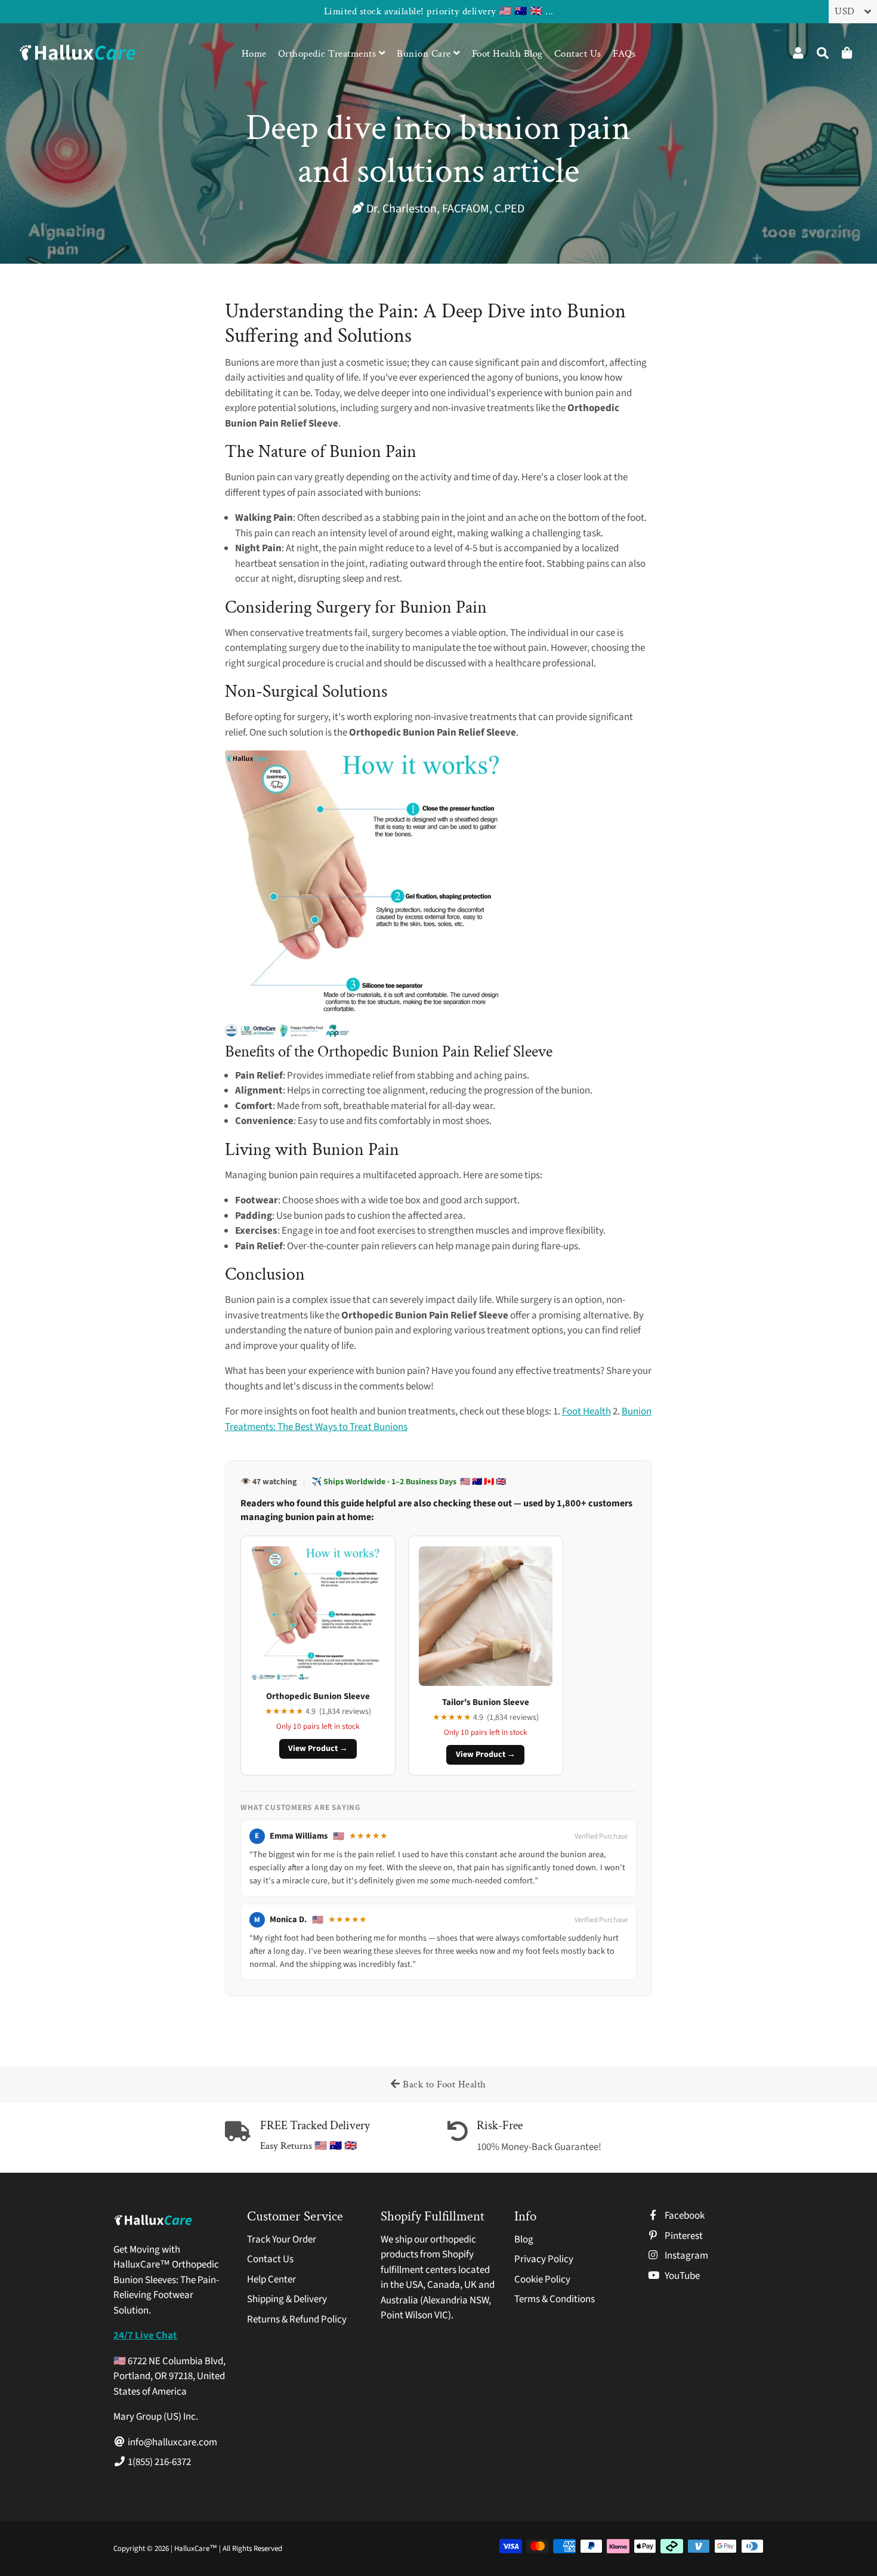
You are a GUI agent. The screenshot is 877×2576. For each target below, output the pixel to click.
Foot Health (586, 1411)
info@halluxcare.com (172, 2442)
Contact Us (578, 54)
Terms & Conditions (555, 2299)
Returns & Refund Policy (297, 2319)
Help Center (271, 2280)
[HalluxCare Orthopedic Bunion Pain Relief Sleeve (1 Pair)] (368, 1034)
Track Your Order (282, 2240)
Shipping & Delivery (287, 2299)
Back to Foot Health (443, 2084)
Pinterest (683, 2236)
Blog (524, 2240)
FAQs (624, 54)
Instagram (685, 2256)
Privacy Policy (544, 2259)
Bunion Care (425, 54)
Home (254, 54)
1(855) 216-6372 (158, 2462)
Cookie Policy (542, 2280)
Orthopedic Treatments (328, 54)
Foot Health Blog (507, 54)
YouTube (681, 2276)
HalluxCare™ (197, 2549)
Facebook (684, 2216)
